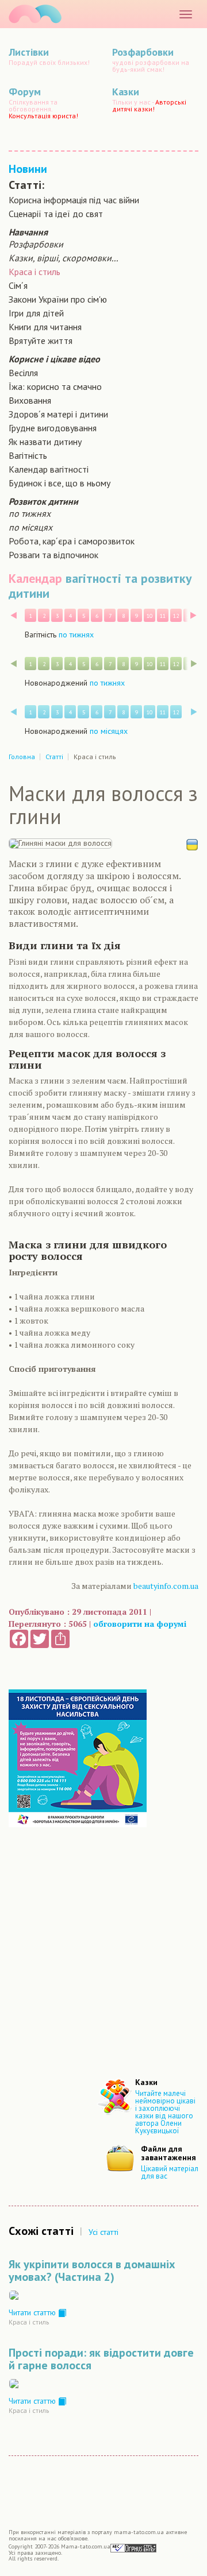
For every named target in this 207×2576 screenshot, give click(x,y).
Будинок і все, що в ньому (60, 483)
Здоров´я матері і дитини (58, 414)
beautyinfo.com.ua (166, 1586)
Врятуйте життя (41, 341)
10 (149, 616)
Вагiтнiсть (28, 455)
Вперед (193, 615)
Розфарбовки (36, 244)
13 (189, 616)
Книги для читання (45, 327)
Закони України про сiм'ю (58, 299)
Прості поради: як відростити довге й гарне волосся (101, 2359)
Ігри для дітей (36, 313)
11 (163, 616)
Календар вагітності (49, 469)
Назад (14, 615)
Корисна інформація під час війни (74, 200)
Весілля (23, 373)
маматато (35, 14)
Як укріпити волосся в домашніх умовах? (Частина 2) (92, 2271)
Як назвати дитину (45, 442)
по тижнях (30, 513)
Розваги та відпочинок (53, 555)
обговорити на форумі (140, 1624)
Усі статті (103, 2232)
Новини (28, 169)
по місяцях (30, 527)
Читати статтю (33, 2312)
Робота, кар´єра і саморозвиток (72, 541)
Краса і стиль (34, 272)
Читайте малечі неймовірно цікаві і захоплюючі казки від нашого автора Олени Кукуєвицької (165, 2112)
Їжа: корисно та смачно (55, 386)
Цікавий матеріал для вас (170, 2172)
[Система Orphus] (133, 2548)
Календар (35, 578)
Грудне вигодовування (53, 428)
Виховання (30, 400)
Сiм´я (18, 285)
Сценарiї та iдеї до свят (56, 214)
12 (176, 616)
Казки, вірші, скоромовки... (63, 258)
